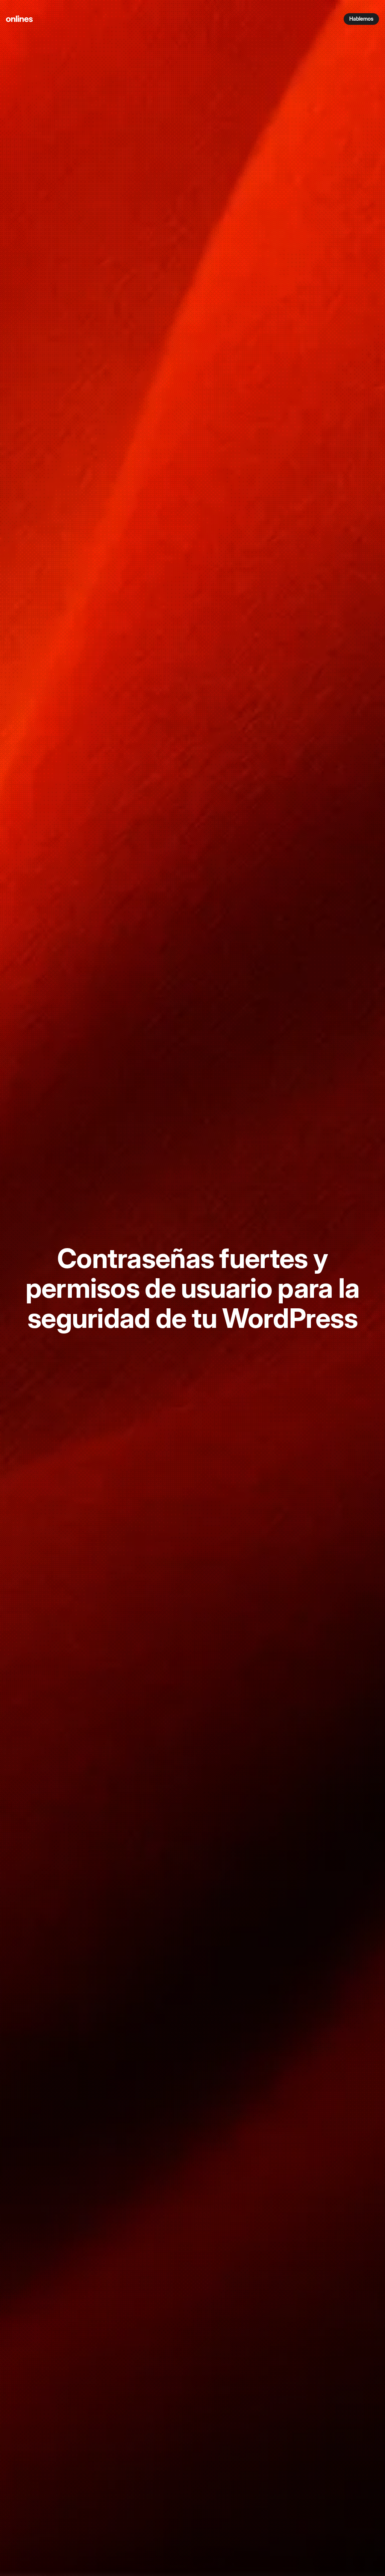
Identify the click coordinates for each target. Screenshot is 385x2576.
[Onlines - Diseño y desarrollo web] (19, 19)
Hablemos (361, 19)
